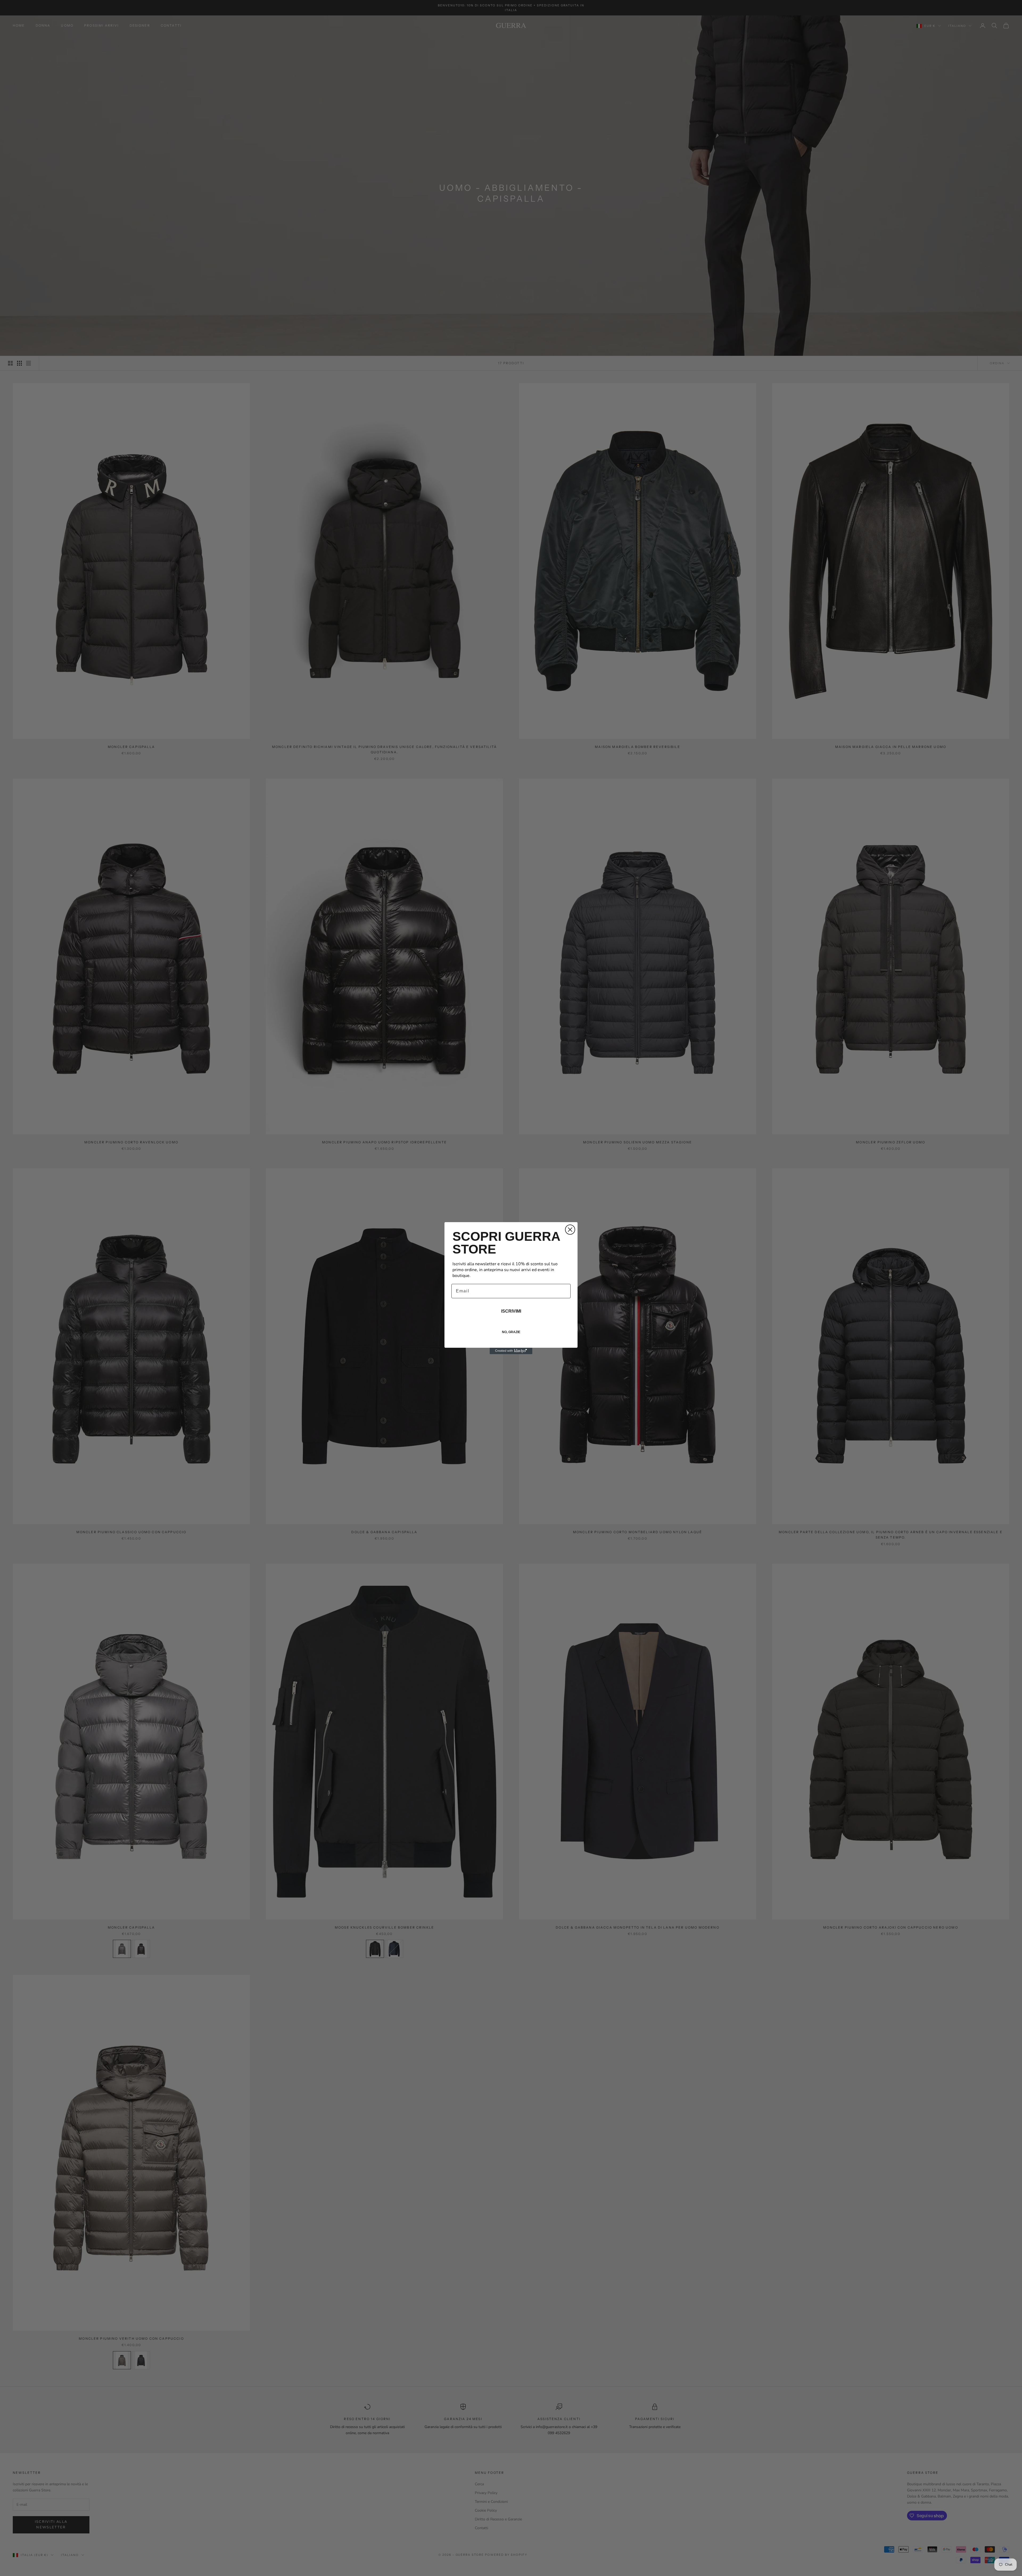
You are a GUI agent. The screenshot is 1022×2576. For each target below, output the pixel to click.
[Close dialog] (570, 1230)
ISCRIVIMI (511, 1311)
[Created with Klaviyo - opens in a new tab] (511, 1351)
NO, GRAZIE (511, 1332)
